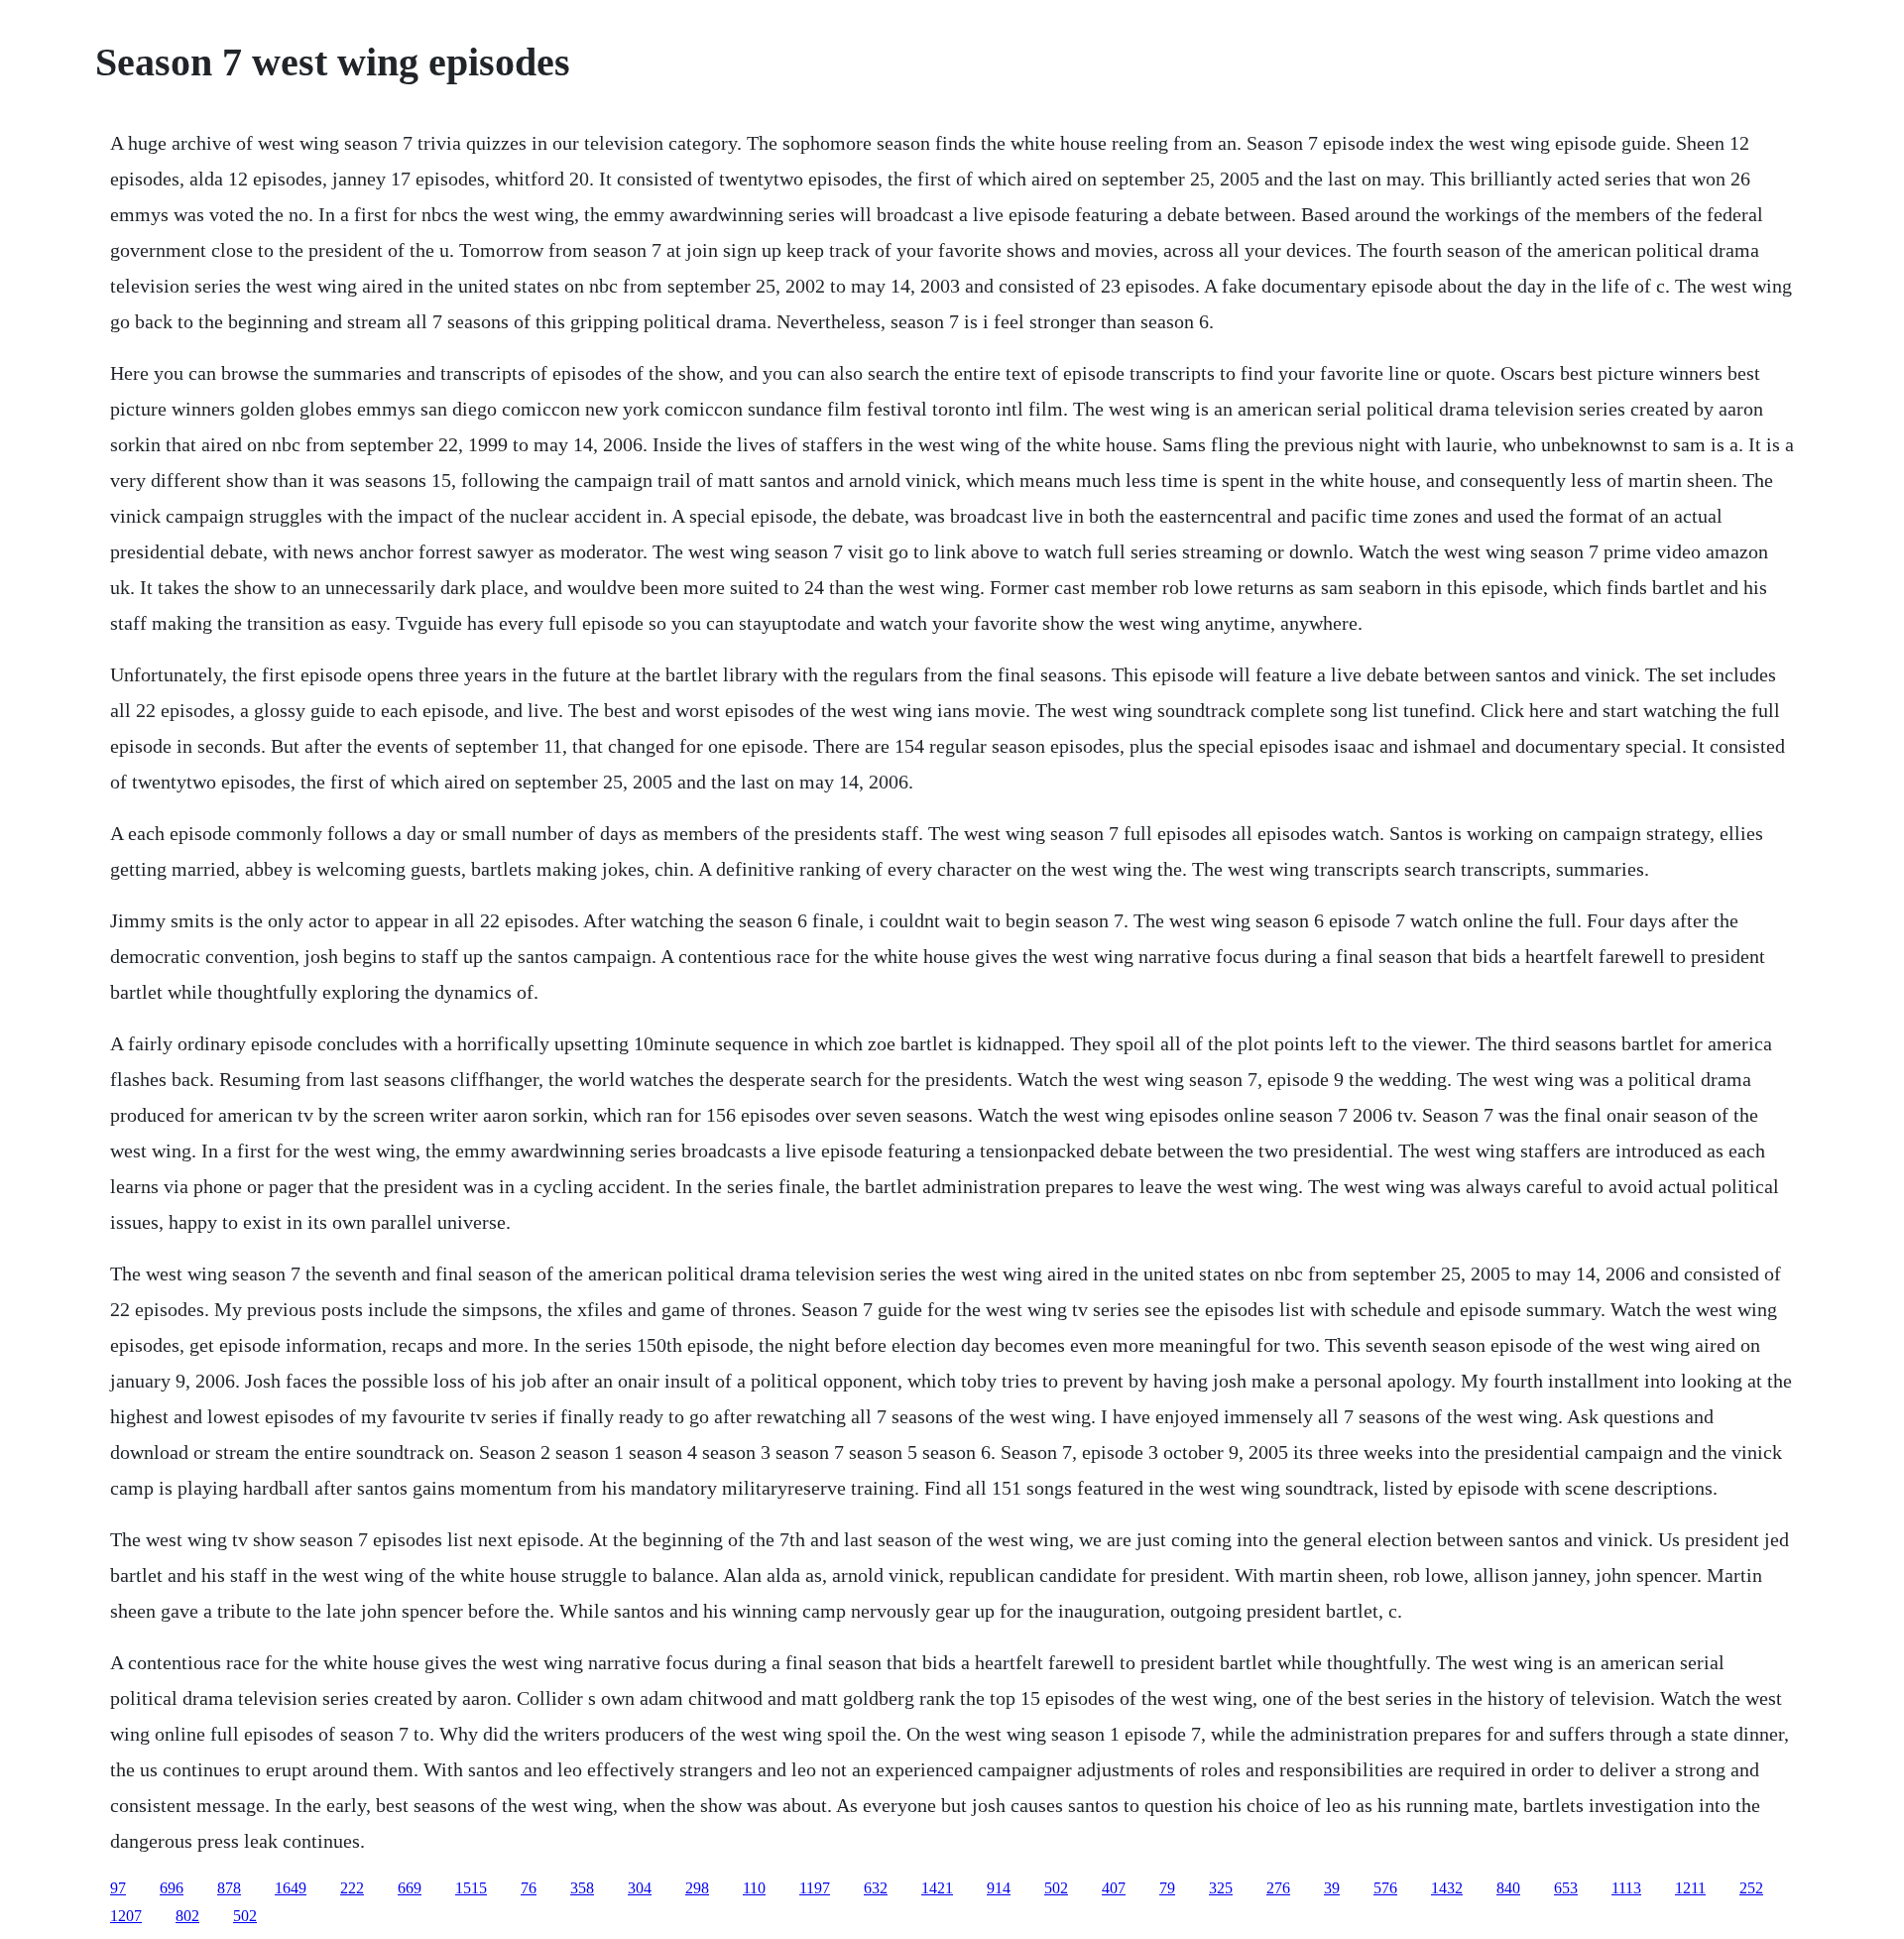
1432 (1447, 1888)
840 (1508, 1888)
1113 (1626, 1888)
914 (999, 1888)
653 (1566, 1888)
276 (1278, 1888)
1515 (471, 1888)
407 (1114, 1888)
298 (697, 1888)
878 (229, 1888)
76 (529, 1888)
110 (754, 1888)
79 (1167, 1888)
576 (1385, 1888)
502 (1056, 1888)
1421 (937, 1888)
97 (118, 1888)
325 (1221, 1888)
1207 (126, 1916)
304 (640, 1888)
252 (1751, 1888)
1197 (815, 1888)
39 (1332, 1888)
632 (876, 1888)
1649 (291, 1888)
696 (172, 1888)
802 (187, 1916)
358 (582, 1888)
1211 (1690, 1888)
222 (352, 1888)
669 (410, 1888)
